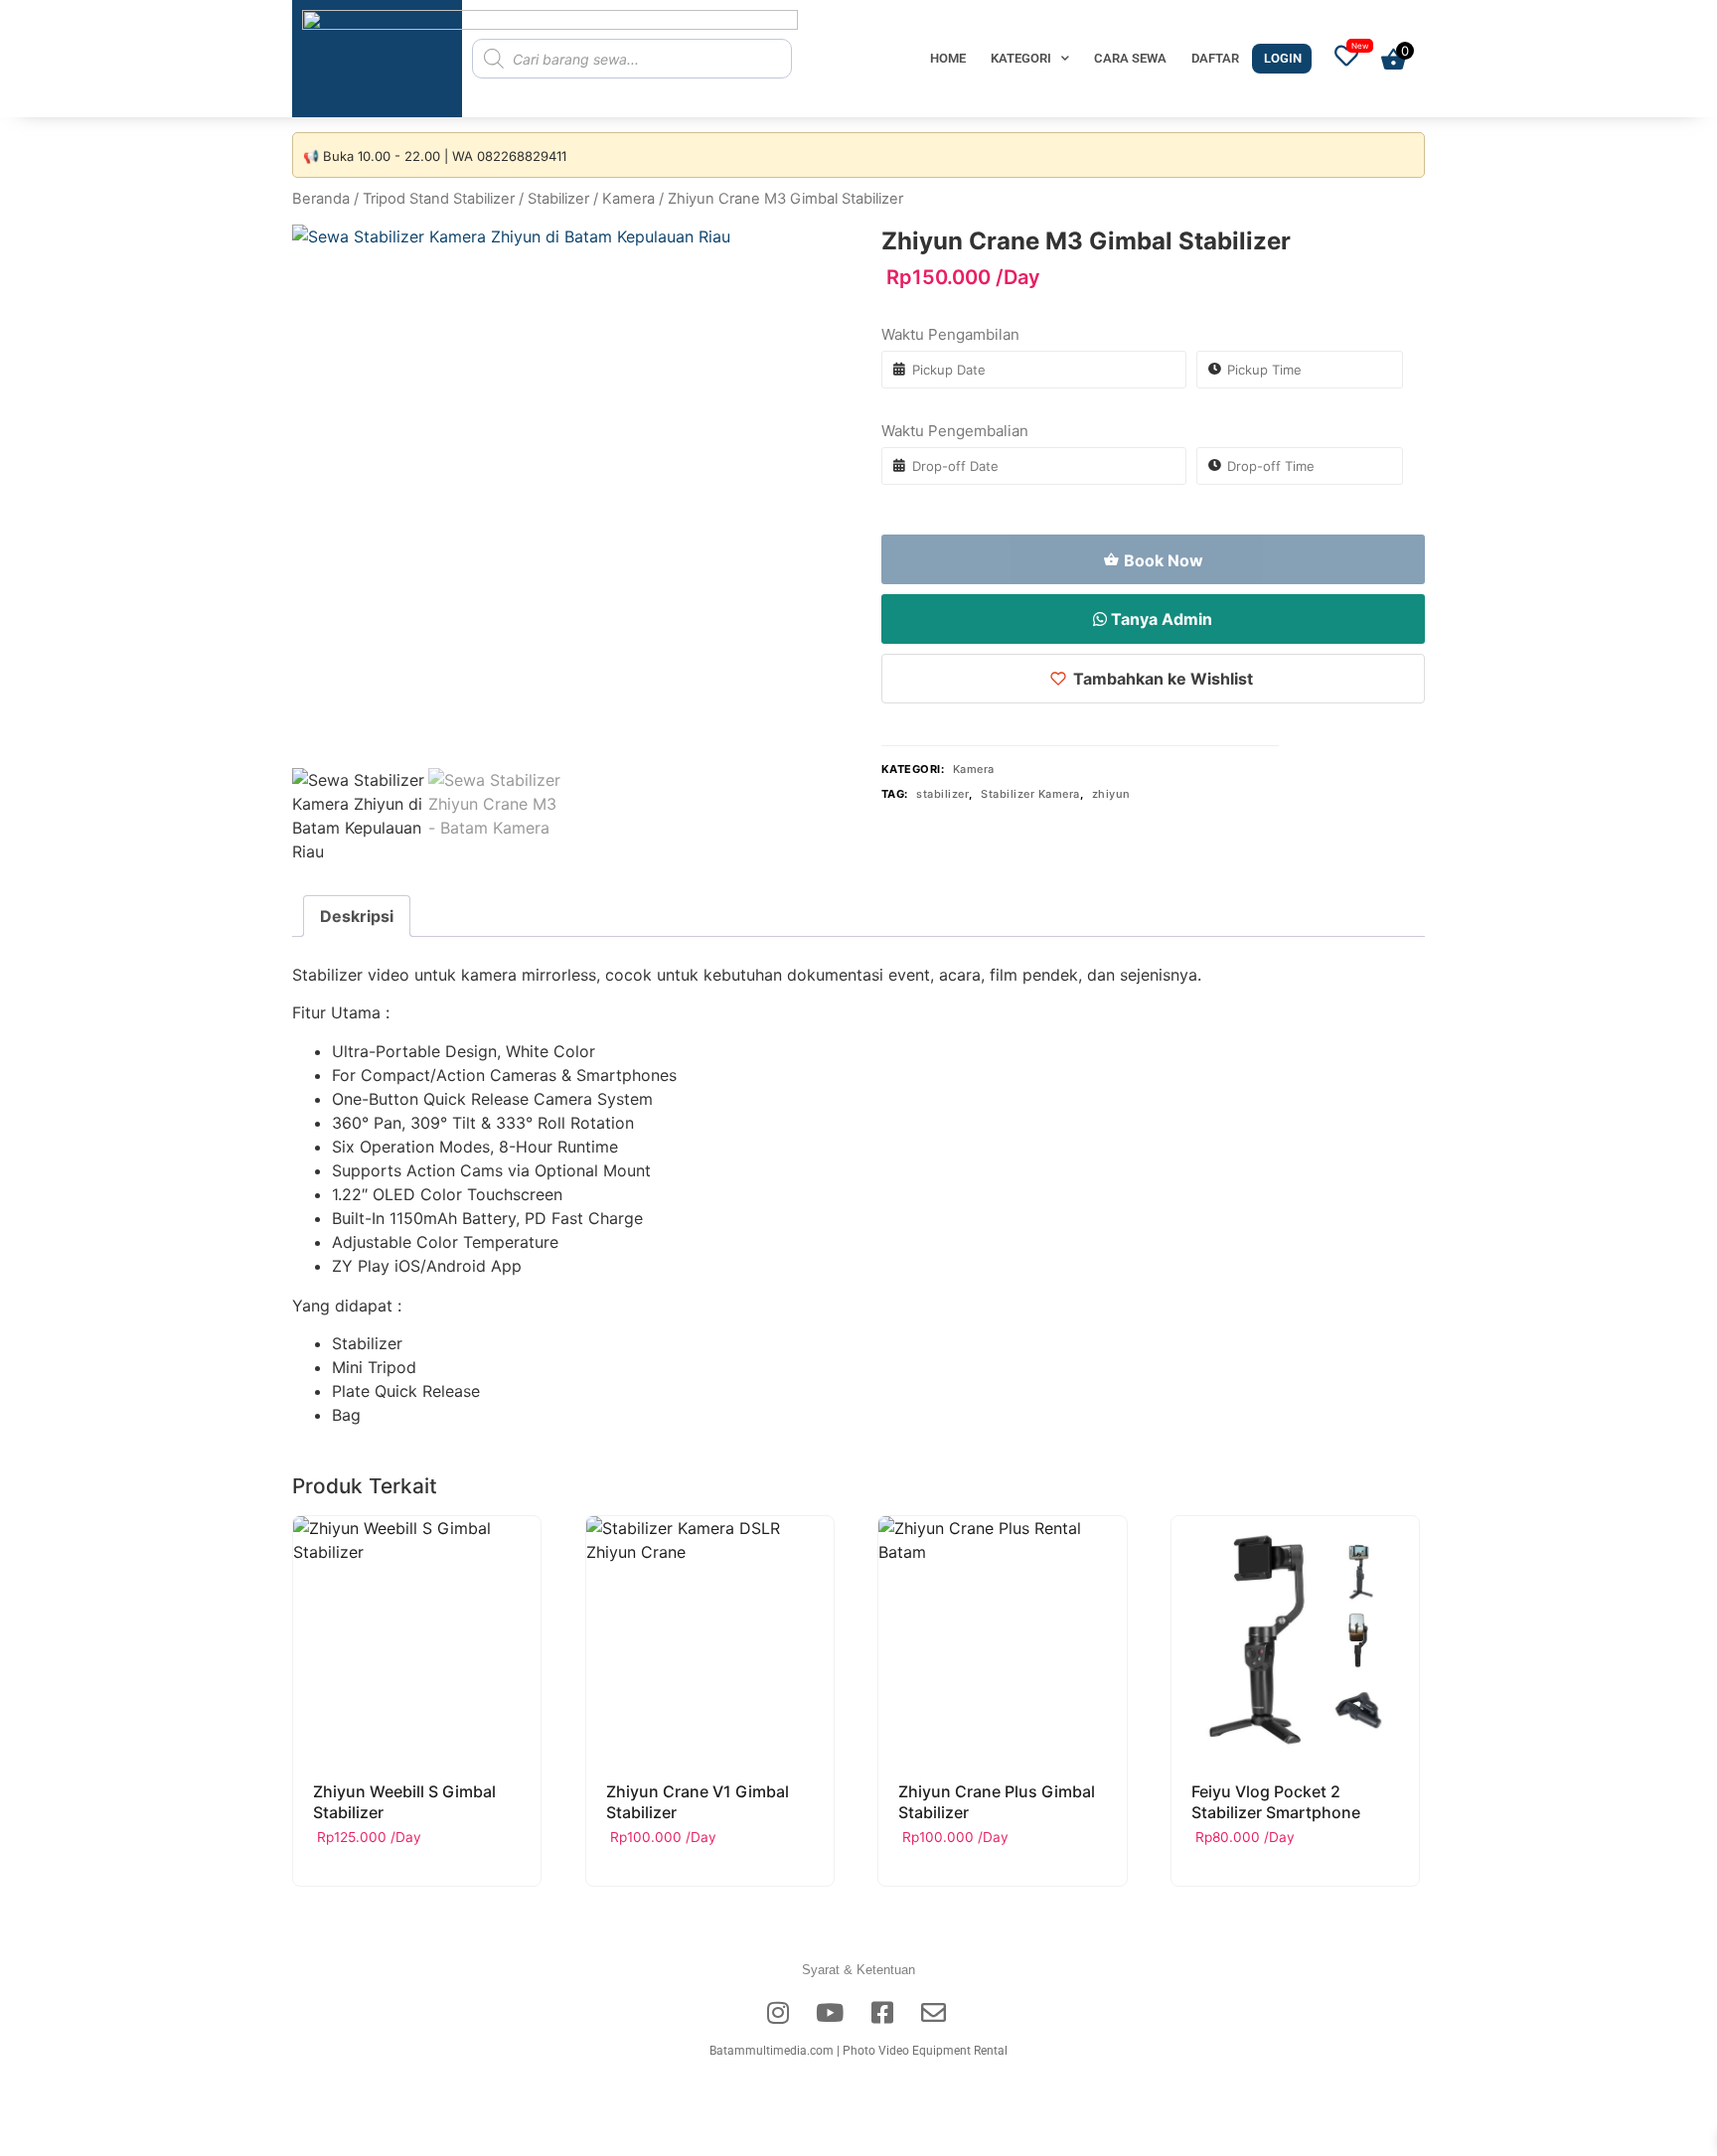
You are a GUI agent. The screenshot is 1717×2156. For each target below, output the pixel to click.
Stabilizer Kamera (1030, 794)
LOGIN (1283, 58)
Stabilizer (558, 199)
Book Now (1164, 560)
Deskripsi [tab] (357, 916)
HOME (948, 58)
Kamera (628, 199)
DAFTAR (1215, 58)
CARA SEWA (1130, 58)
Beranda (321, 199)
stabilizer (942, 794)
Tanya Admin (1160, 619)
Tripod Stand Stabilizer (439, 199)
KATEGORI (1021, 58)
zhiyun (1111, 794)
